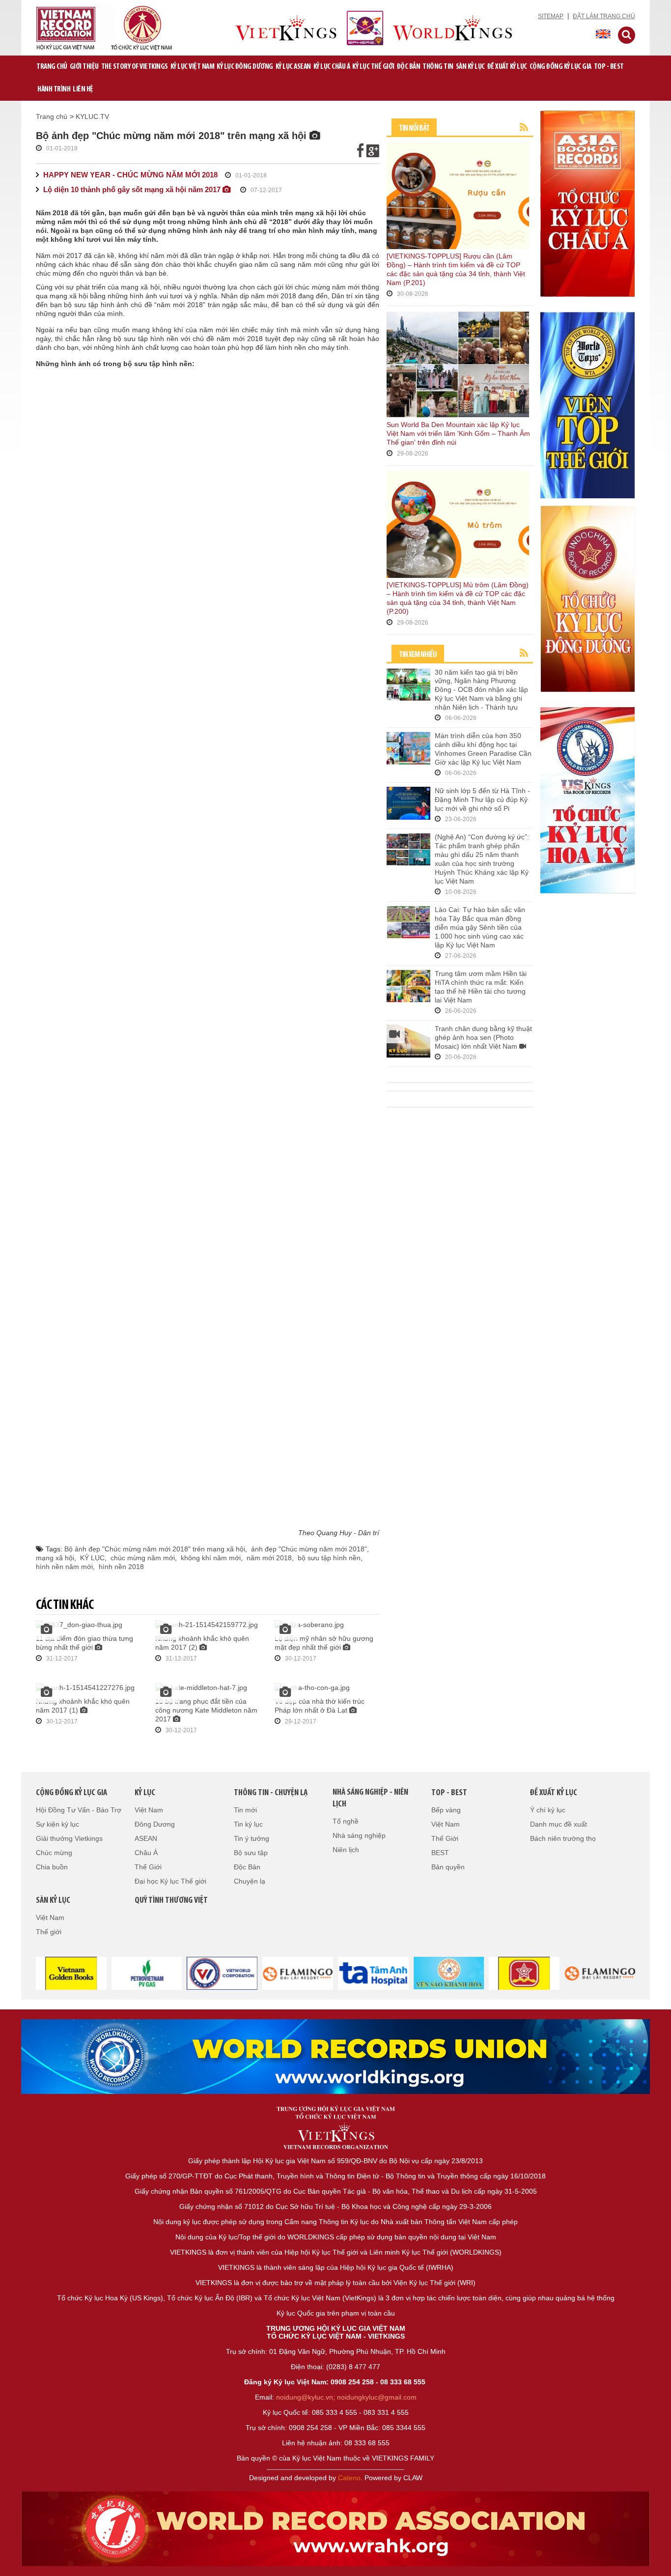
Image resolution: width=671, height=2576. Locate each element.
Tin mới (245, 1810)
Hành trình (54, 89)
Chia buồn (52, 1867)
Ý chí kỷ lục (548, 1810)
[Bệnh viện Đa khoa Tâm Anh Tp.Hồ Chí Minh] (369, 1973)
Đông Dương (155, 1824)
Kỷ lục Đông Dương (245, 67)
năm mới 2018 (269, 1558)
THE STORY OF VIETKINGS (135, 67)
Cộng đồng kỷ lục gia (560, 67)
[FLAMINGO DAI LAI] (595, 1973)
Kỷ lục (145, 1793)
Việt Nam (149, 1810)
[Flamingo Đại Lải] (293, 1973)
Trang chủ (52, 67)
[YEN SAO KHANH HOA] (445, 1973)
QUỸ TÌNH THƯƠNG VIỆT (171, 1901)
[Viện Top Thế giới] (587, 404)
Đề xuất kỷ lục (507, 67)
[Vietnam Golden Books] (67, 1973)
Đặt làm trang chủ (604, 16)
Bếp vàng (446, 1810)
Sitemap (551, 16)
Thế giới (49, 1932)
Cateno (349, 2478)
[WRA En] (335, 2057)
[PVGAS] (142, 1973)
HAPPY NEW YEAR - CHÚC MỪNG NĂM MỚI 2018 (130, 175)
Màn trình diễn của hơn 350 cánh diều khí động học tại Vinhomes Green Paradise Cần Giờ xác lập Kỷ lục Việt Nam (483, 749)
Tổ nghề (346, 1821)
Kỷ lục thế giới (373, 67)
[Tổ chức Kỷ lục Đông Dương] (587, 598)
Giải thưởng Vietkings (69, 1838)
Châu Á (146, 1853)
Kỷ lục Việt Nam (193, 67)
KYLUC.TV (92, 116)
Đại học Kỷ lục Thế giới (170, 1881)
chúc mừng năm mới (143, 1558)
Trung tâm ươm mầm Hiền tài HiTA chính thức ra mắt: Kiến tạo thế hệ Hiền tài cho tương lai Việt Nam (481, 987)
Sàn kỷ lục (470, 67)
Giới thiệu (84, 67)
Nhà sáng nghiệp (359, 1835)
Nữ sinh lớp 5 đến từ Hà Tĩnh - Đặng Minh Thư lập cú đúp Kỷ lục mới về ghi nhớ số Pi (482, 800)
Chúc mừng (54, 1853)
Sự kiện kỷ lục (57, 1824)
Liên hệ (83, 89)
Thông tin (438, 67)
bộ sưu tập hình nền (329, 1558)
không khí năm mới (211, 1558)
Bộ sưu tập (251, 1853)
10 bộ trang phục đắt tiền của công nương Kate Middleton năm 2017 (206, 1710)
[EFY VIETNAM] (218, 1973)
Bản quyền (448, 1867)
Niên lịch (346, 1850)
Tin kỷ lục (248, 1824)
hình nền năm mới (64, 1567)
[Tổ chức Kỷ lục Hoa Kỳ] (587, 800)
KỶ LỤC (92, 1558)
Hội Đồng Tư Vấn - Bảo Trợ (79, 1810)
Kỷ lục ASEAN (293, 67)
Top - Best (609, 67)
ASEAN (146, 1838)
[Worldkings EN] (335, 2529)
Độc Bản (409, 67)
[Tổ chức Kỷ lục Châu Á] (587, 203)
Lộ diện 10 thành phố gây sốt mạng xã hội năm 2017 (133, 189)
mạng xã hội (55, 1558)
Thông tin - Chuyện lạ (271, 1793)
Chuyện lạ (250, 1881)
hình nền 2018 (121, 1567)
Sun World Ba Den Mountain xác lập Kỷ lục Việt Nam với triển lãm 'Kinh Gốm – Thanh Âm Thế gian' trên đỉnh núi (458, 433)
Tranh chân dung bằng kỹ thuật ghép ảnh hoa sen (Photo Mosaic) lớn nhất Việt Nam (483, 1037)
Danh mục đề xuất (559, 1824)
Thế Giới (148, 1867)
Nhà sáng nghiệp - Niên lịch (370, 1799)
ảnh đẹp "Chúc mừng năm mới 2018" (309, 1549)
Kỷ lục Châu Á (332, 67)
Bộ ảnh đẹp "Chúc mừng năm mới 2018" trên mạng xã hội (155, 1549)
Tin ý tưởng (252, 1838)
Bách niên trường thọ (563, 1838)
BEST (440, 1853)
